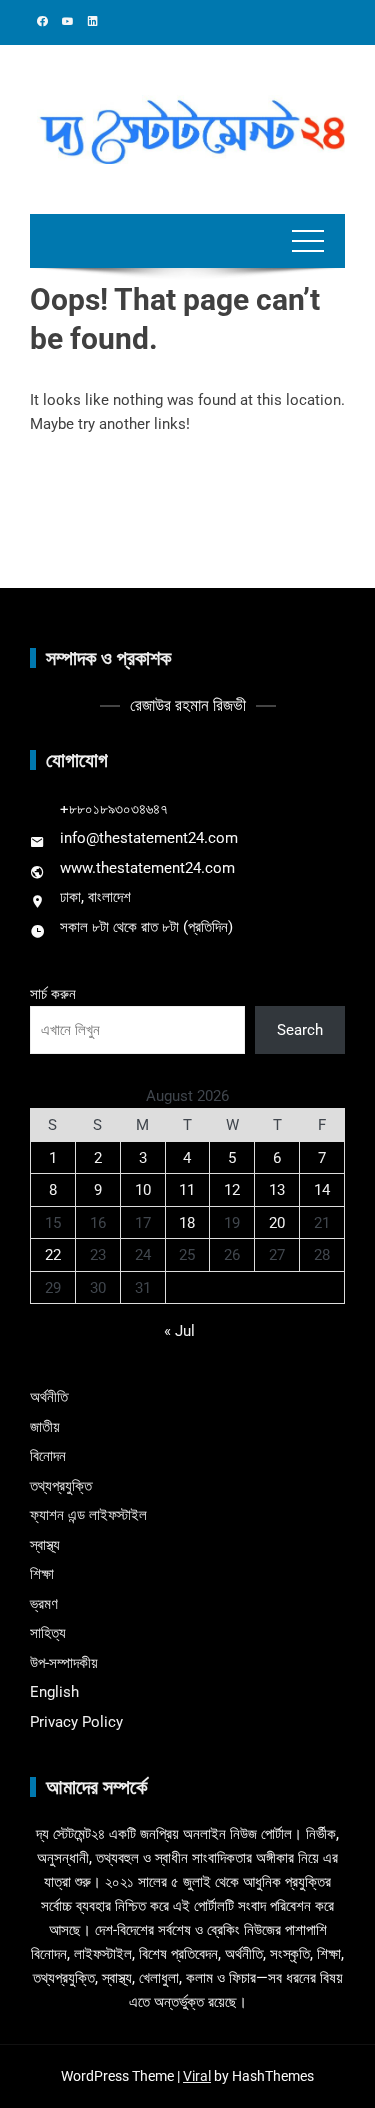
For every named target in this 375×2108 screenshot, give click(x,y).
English (54, 1692)
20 (277, 1223)
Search (300, 1030)
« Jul (179, 1331)
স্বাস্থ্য (45, 1545)
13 (277, 1190)
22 (53, 1255)
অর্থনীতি (49, 1397)
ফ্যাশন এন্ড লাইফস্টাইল (88, 1515)
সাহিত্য (48, 1633)
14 (322, 1190)
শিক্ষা (42, 1574)
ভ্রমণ (44, 1604)
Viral (197, 2076)
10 (143, 1190)
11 (187, 1190)
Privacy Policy (76, 1722)
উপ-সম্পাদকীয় (64, 1663)
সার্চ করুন (53, 994)
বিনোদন (48, 1456)
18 (187, 1223)
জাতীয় (45, 1427)
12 (232, 1190)
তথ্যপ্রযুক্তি (61, 1486)
